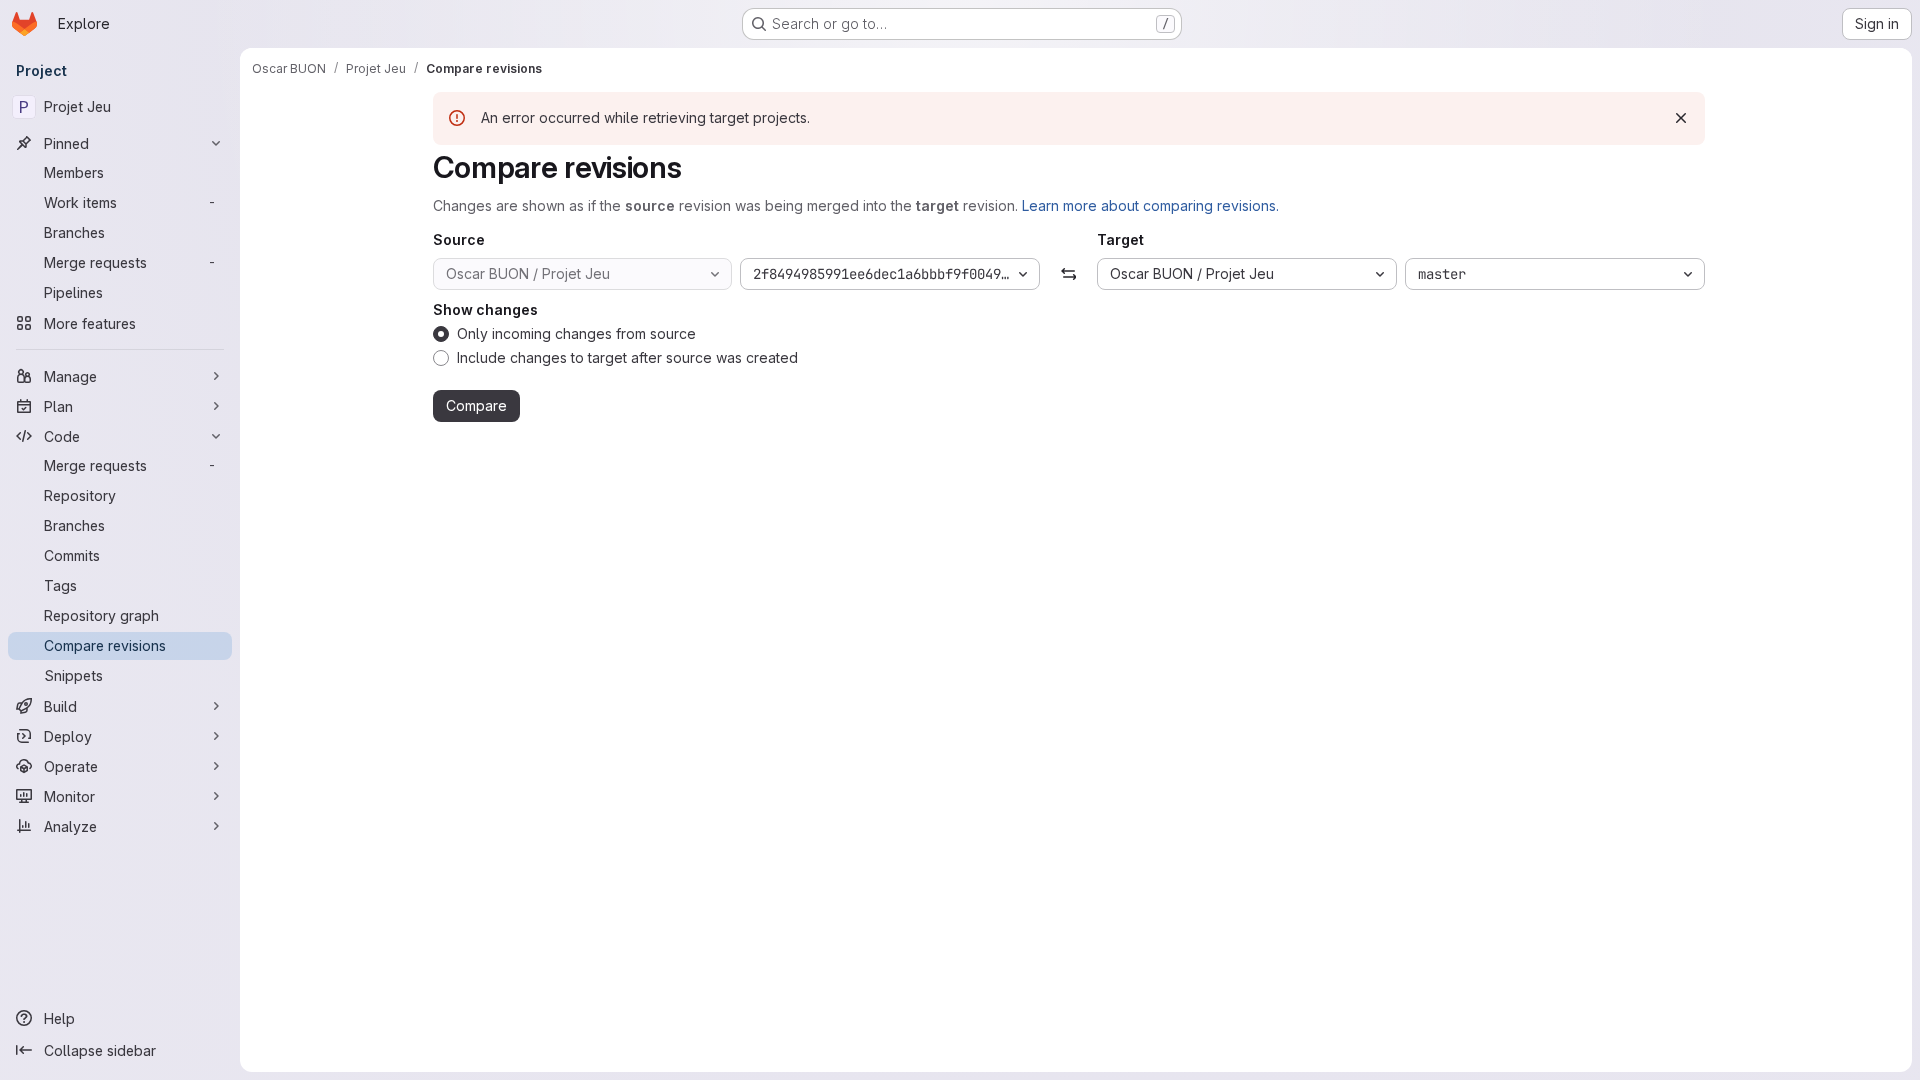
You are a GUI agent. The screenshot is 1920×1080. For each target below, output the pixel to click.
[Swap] (1068, 274)
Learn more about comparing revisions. (1150, 205)
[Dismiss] (1681, 118)
